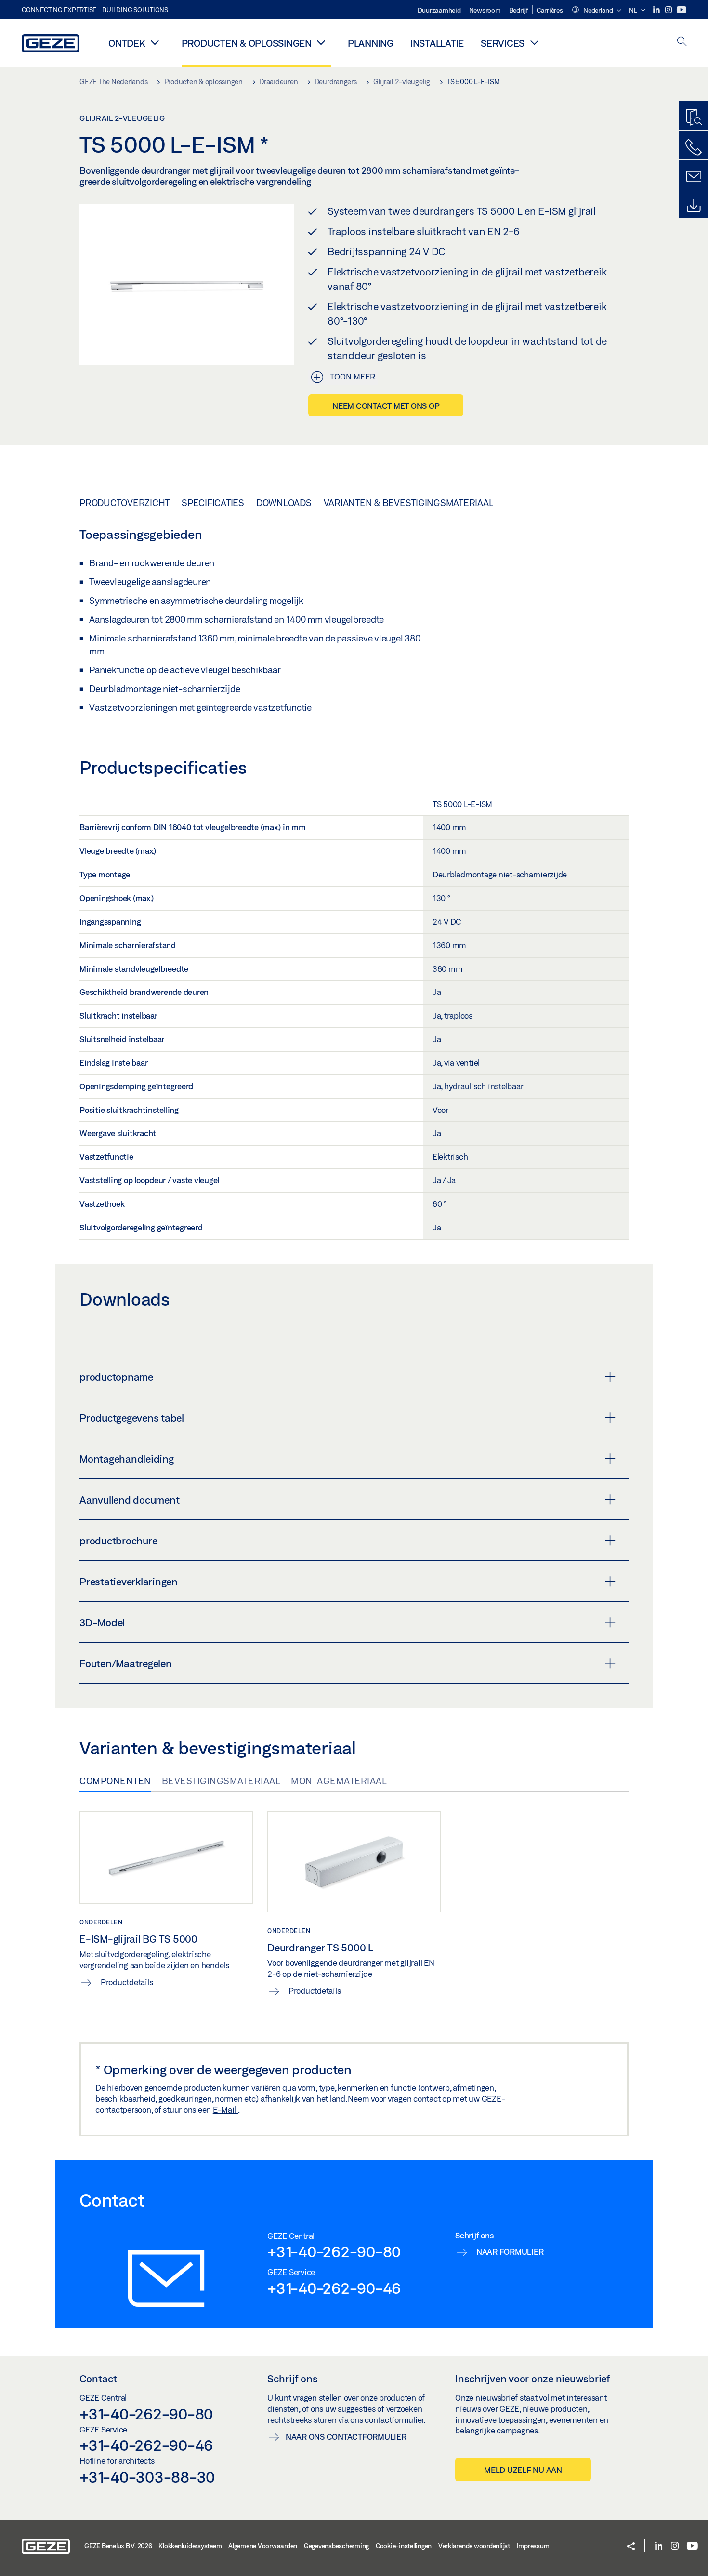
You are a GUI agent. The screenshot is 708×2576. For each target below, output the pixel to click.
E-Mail (225, 2110)
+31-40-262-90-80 (334, 2251)
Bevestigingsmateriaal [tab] (221, 1781)
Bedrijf (519, 10)
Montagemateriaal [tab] (339, 1781)
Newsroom (485, 10)
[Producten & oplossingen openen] (321, 42)
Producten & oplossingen (247, 43)
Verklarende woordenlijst (474, 2546)
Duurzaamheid (439, 10)
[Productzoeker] (694, 118)
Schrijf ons (293, 2379)
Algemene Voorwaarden (263, 2546)
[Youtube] (682, 10)
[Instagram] (669, 10)
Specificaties (213, 503)
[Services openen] (534, 42)
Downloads (284, 503)
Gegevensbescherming (336, 2546)
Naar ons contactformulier (346, 2437)
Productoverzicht (125, 503)
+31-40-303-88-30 (147, 2477)
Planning (371, 43)
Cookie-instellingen (404, 2546)
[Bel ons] (694, 147)
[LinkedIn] (657, 10)
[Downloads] (694, 206)
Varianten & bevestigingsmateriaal (409, 503)
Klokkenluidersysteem (190, 2546)
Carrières (550, 10)
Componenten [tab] (115, 1781)
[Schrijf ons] (694, 177)
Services (503, 43)
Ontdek (127, 43)
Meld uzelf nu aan (523, 2470)
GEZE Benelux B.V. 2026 (118, 2546)
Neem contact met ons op (386, 406)
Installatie (437, 43)
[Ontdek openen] (155, 42)
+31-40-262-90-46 (334, 2288)
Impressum (533, 2546)
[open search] (682, 42)
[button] (596, 11)
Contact (98, 2379)
